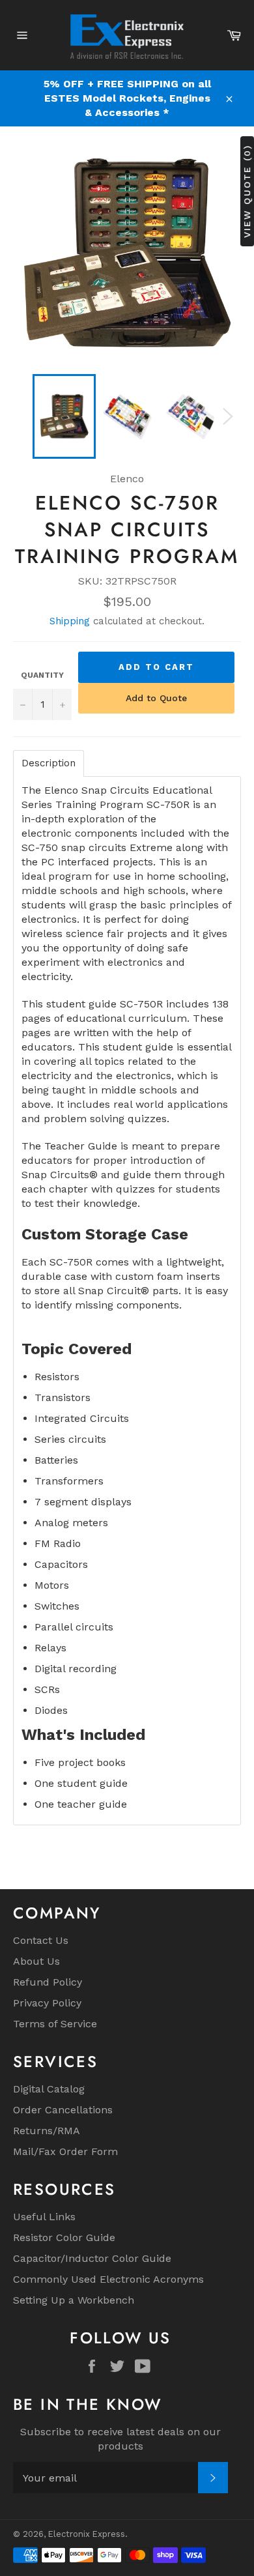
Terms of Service (55, 2024)
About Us (36, 1961)
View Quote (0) (247, 191)
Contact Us (41, 1940)
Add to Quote (156, 698)
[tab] (49, 763)
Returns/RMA (47, 2131)
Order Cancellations (63, 2110)
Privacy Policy (47, 2003)
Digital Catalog (49, 2089)
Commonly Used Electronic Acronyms (108, 2279)
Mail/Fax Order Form (65, 2151)
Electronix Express (87, 2534)
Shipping (70, 621)
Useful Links (44, 2217)
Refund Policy (48, 1982)
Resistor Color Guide (64, 2237)
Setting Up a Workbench (74, 2300)
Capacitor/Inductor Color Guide (92, 2258)
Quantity (42, 675)
